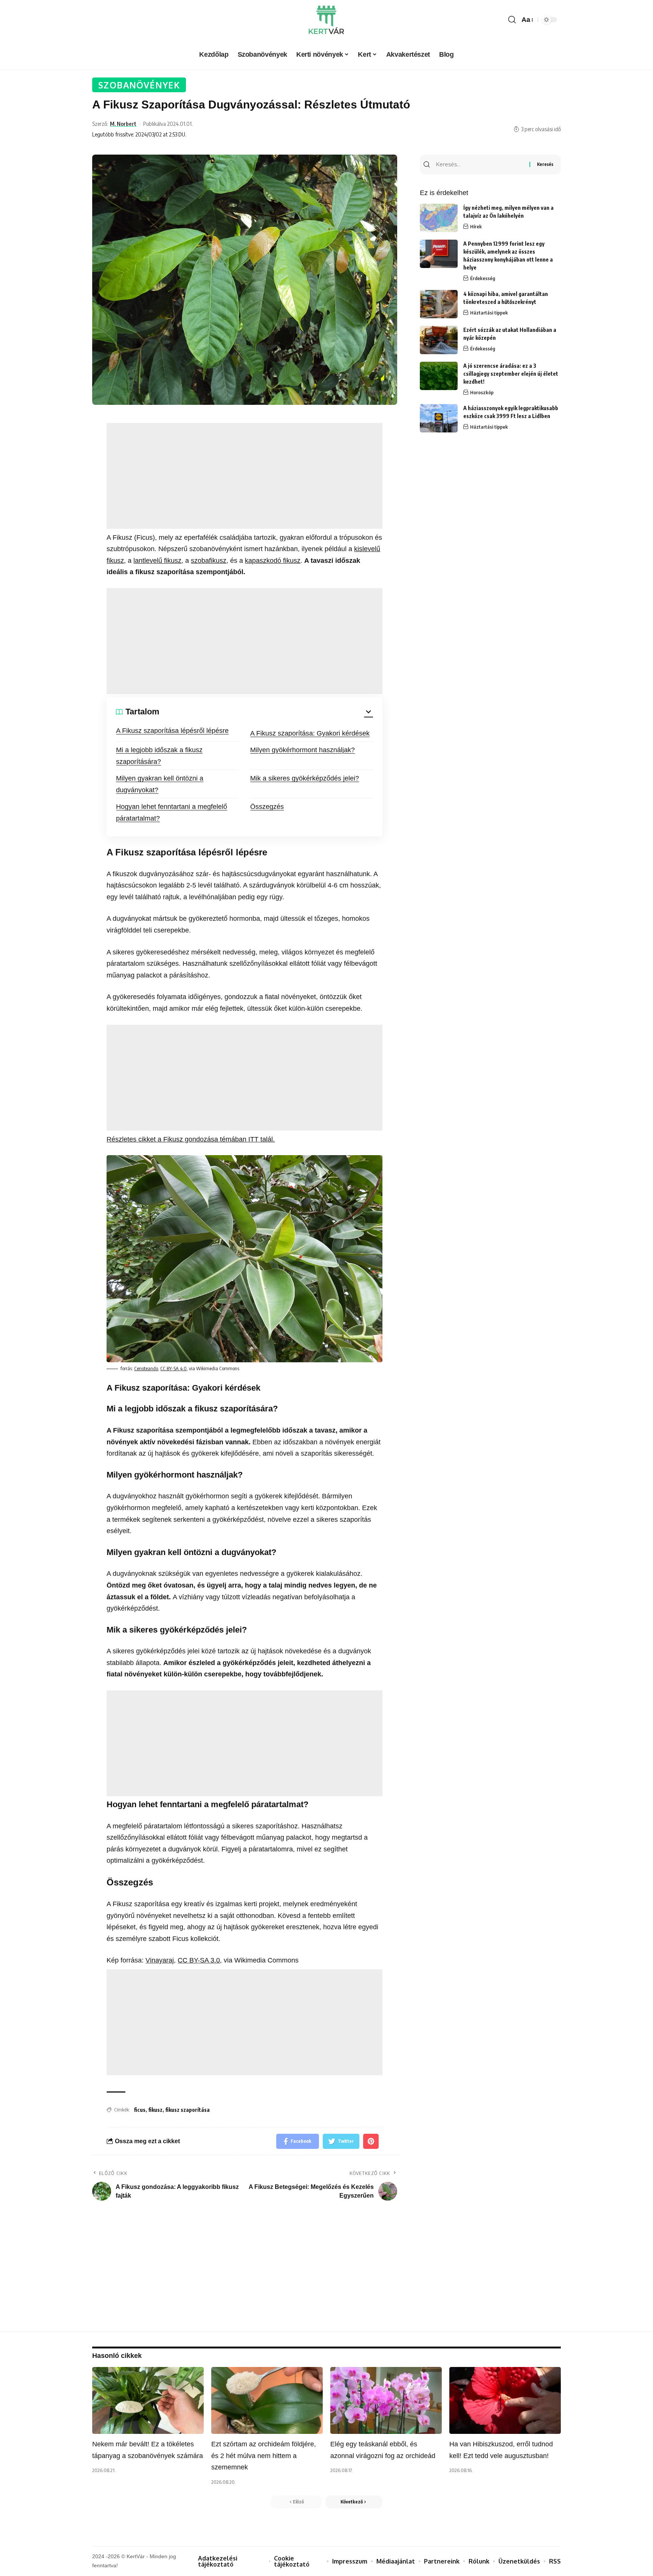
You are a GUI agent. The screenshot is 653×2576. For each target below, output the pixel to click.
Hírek (476, 226)
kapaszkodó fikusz (273, 561)
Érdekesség (483, 278)
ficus (140, 2110)
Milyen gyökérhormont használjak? (303, 750)
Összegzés (267, 807)
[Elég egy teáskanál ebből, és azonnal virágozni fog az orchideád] (386, 2400)
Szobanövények (139, 85)
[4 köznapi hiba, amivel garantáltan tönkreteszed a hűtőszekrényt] (439, 304)
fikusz (155, 2110)
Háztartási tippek (489, 313)
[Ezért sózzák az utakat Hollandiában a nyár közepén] (439, 340)
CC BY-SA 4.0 (173, 1368)
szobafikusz (209, 561)
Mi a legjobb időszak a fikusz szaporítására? (159, 756)
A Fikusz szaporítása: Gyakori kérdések (310, 733)
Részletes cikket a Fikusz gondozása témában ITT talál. (191, 1139)
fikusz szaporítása (187, 2110)
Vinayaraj (160, 1960)
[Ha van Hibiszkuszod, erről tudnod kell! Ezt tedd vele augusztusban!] (505, 2400)
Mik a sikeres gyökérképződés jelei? (305, 778)
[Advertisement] (244, 476)
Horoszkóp (482, 392)
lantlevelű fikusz (157, 561)
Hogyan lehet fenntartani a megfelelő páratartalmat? (172, 812)
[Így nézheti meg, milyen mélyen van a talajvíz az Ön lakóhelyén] (439, 218)
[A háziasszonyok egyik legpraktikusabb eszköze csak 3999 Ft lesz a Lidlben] (439, 418)
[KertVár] (326, 20)
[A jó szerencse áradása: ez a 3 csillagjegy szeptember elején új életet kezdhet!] (439, 376)
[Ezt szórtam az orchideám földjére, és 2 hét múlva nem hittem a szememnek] (267, 2400)
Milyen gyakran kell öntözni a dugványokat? (160, 784)
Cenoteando (146, 1368)
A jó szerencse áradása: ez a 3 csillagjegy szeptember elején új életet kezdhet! (511, 374)
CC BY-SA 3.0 (199, 1960)
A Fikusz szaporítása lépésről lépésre (172, 731)
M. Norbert (123, 124)
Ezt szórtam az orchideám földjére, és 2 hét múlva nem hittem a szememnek (264, 2456)
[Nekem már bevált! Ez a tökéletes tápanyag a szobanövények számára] (148, 2400)
